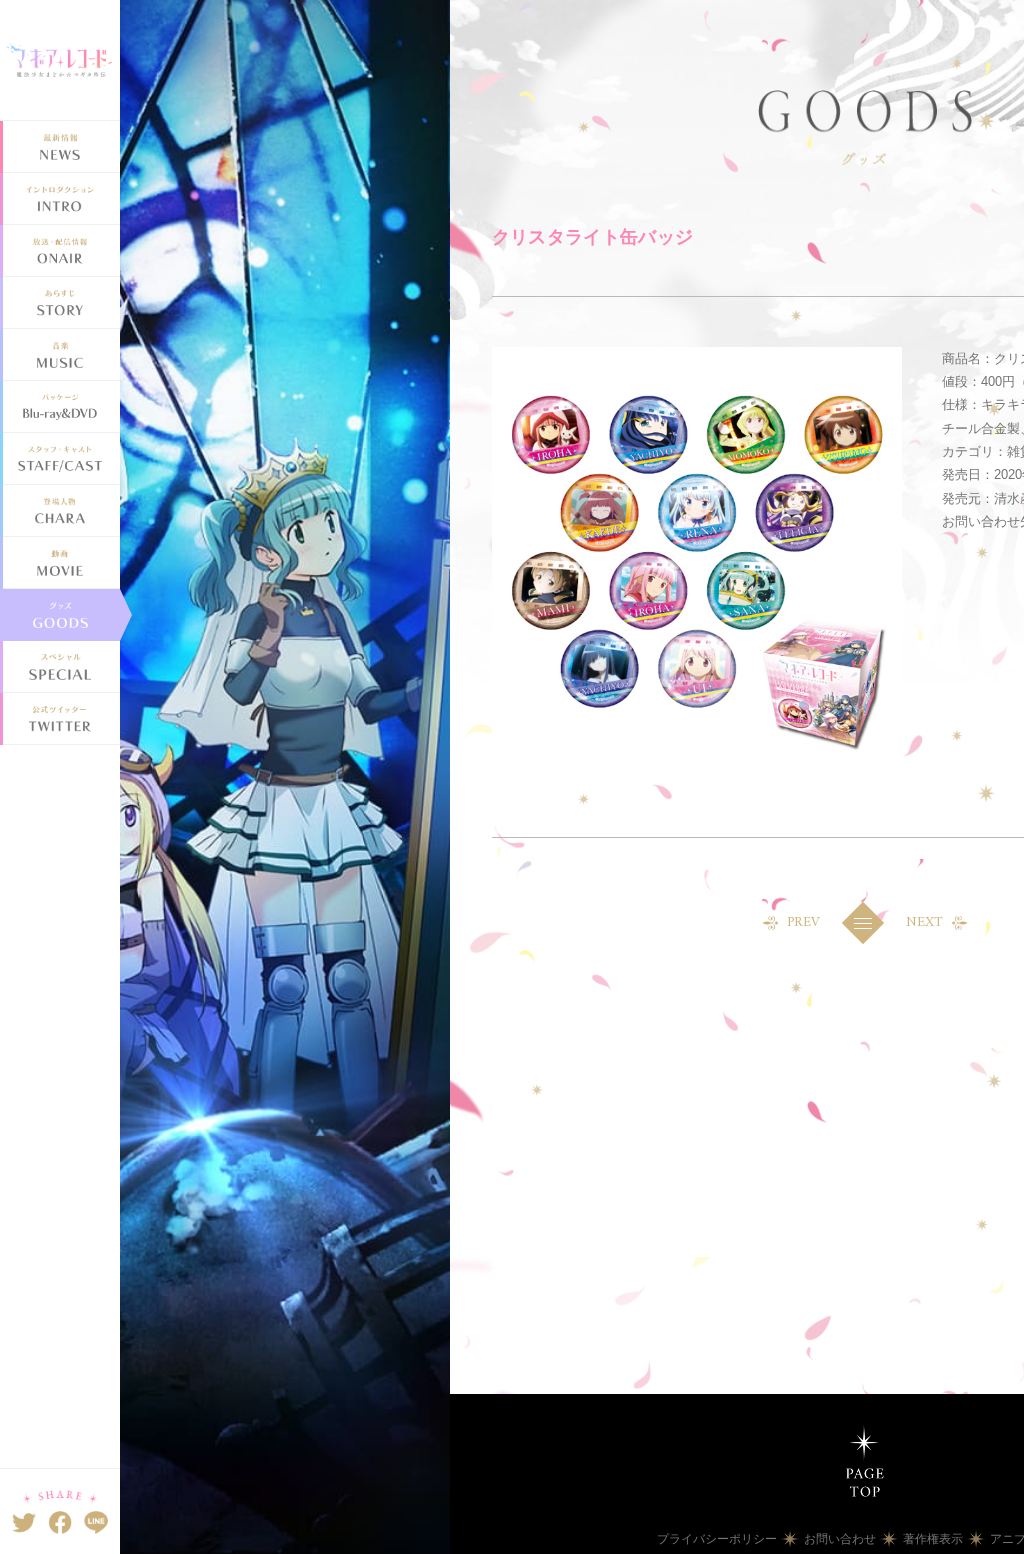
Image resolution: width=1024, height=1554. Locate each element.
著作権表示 (933, 1539)
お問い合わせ (840, 1539)
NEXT (924, 922)
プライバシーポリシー (717, 1539)
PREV (803, 922)
